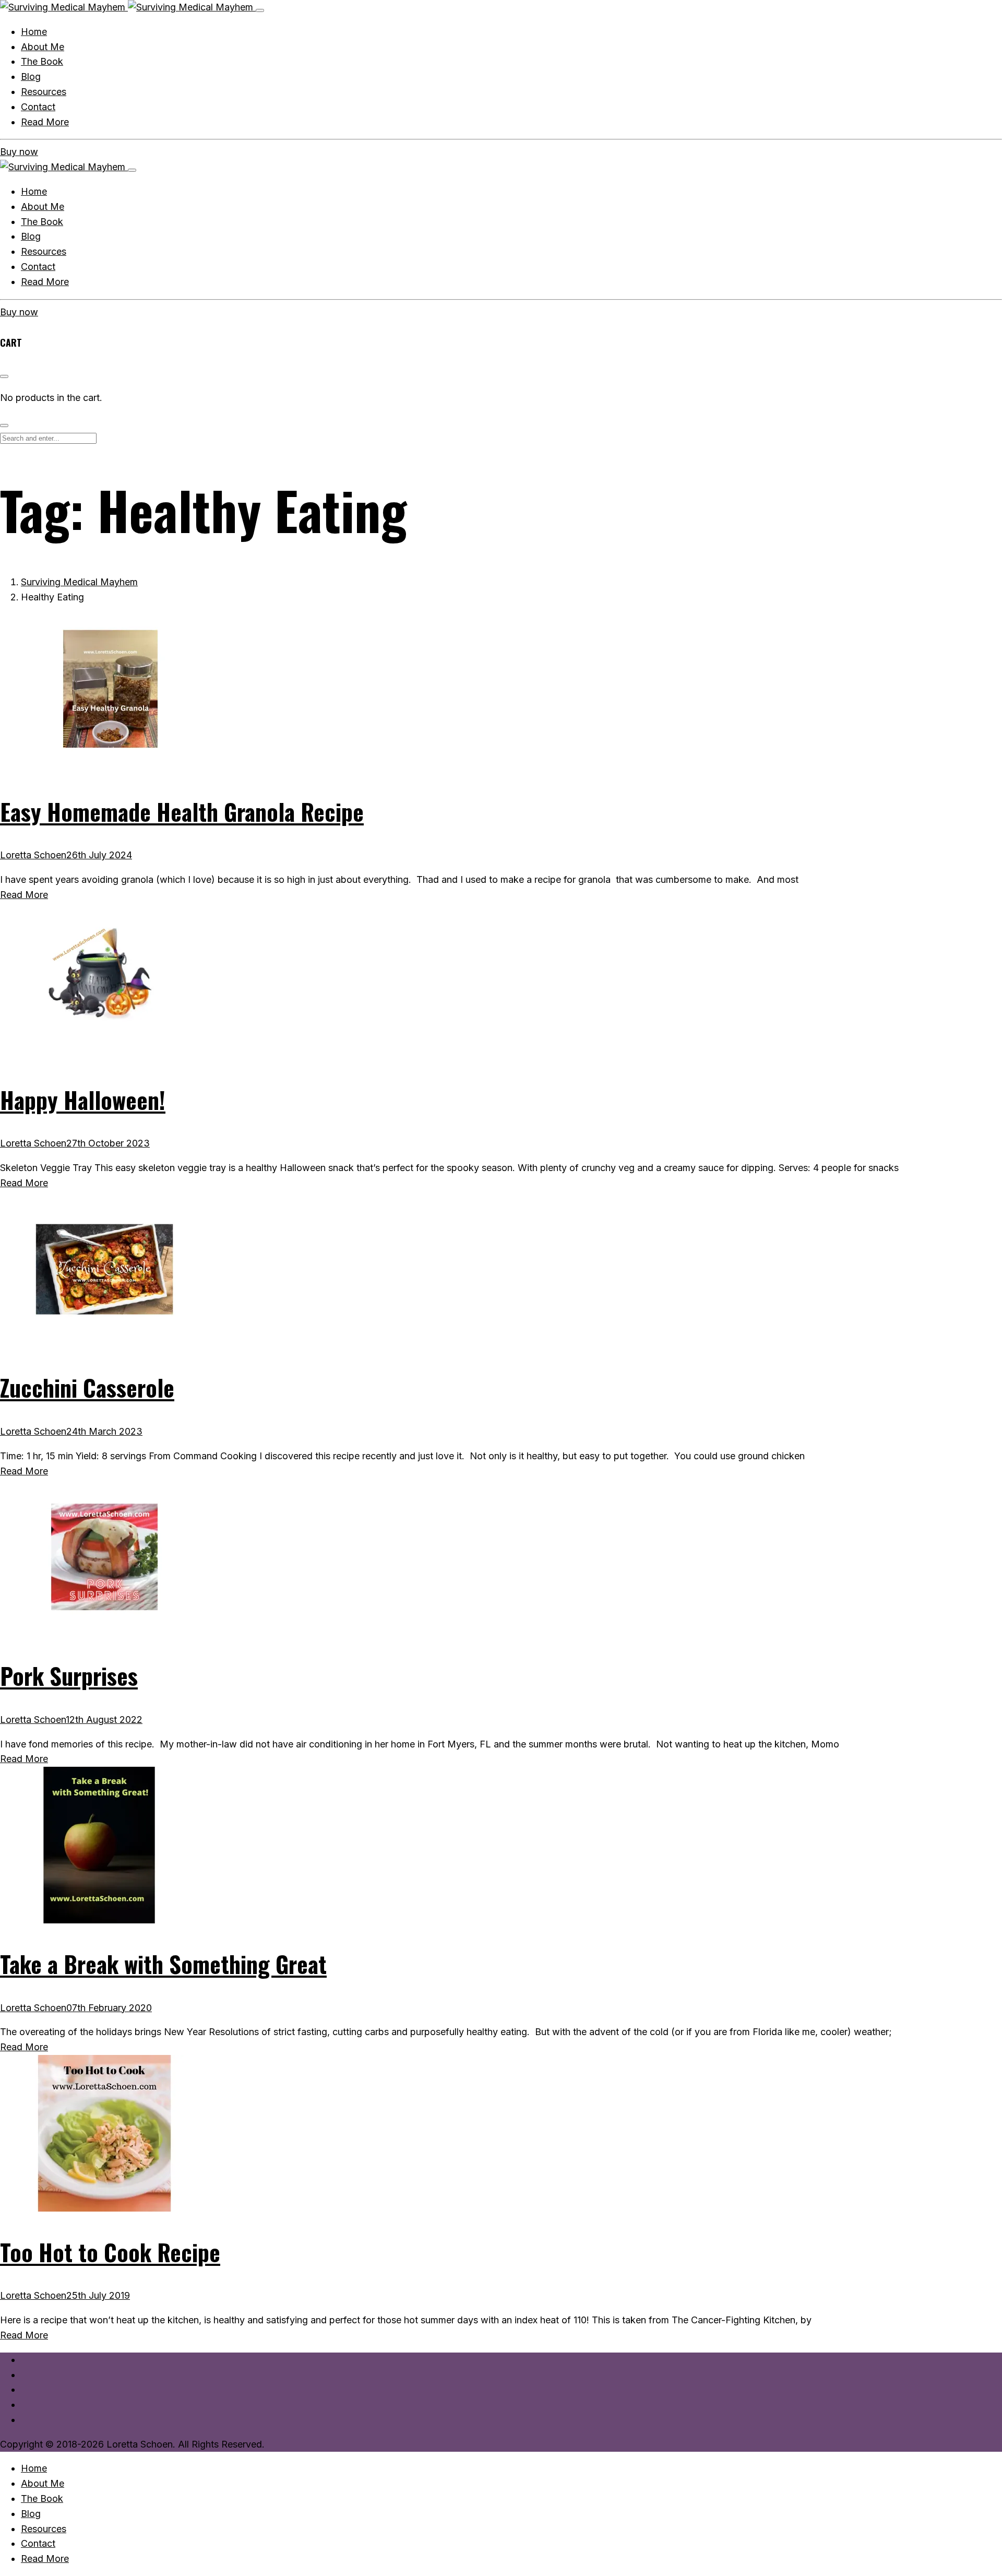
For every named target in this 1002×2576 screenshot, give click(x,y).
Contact (38, 267)
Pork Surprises (69, 1676)
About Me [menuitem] (43, 2483)
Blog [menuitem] (31, 2514)
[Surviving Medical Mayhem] (128, 7)
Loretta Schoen (33, 855)
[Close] (132, 170)
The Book (42, 222)
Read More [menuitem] (45, 2559)
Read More (45, 282)
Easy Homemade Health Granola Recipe (182, 812)
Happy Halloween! (83, 1100)
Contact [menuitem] (38, 2543)
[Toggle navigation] (260, 10)
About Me (43, 206)
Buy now (19, 152)
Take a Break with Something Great (163, 1964)
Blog (31, 236)
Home (34, 191)
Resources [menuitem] (44, 2529)
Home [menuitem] (34, 2468)
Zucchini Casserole (87, 1387)
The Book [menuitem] (42, 2498)
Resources (44, 251)
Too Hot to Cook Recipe (110, 2252)
